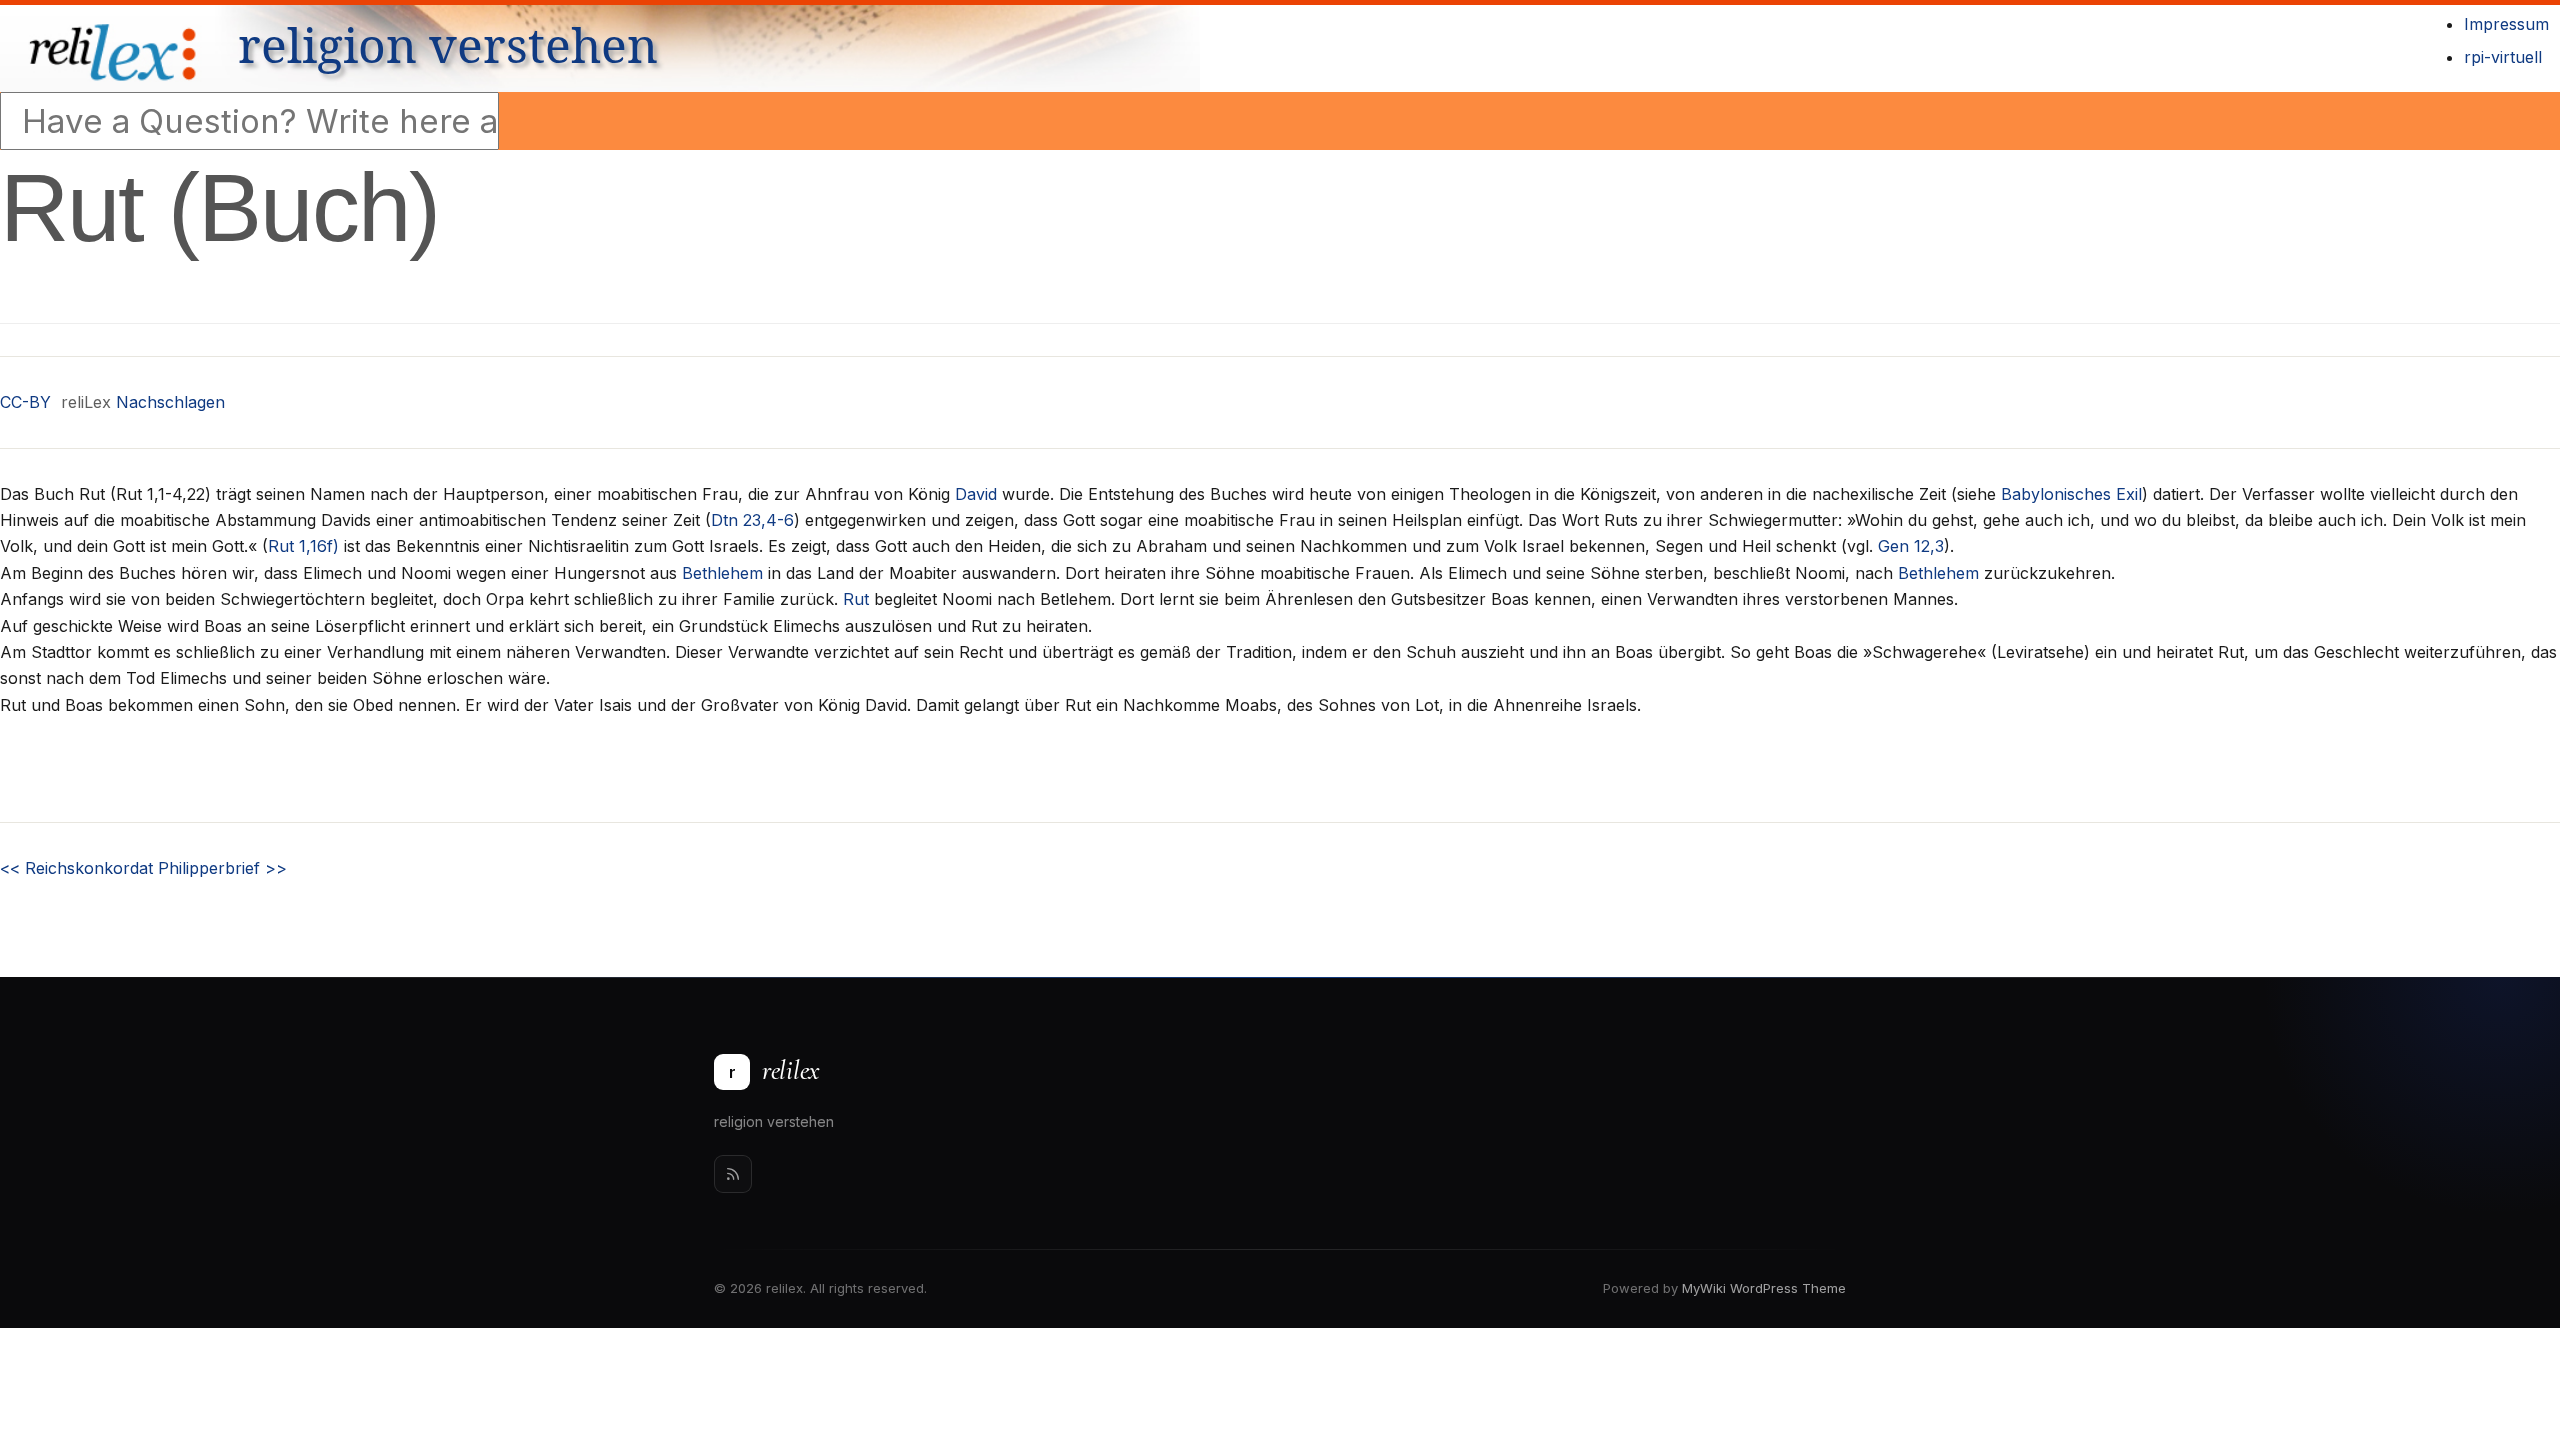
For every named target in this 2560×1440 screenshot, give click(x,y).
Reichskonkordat (76, 868)
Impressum (2506, 24)
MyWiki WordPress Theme (1764, 1288)
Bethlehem (722, 573)
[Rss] (733, 1174)
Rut (856, 599)
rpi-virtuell (2503, 57)
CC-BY (25, 402)
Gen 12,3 (1911, 546)
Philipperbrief (222, 868)
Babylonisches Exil (2071, 494)
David (976, 494)
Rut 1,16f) (303, 546)
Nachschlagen (170, 402)
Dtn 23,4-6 (752, 520)
